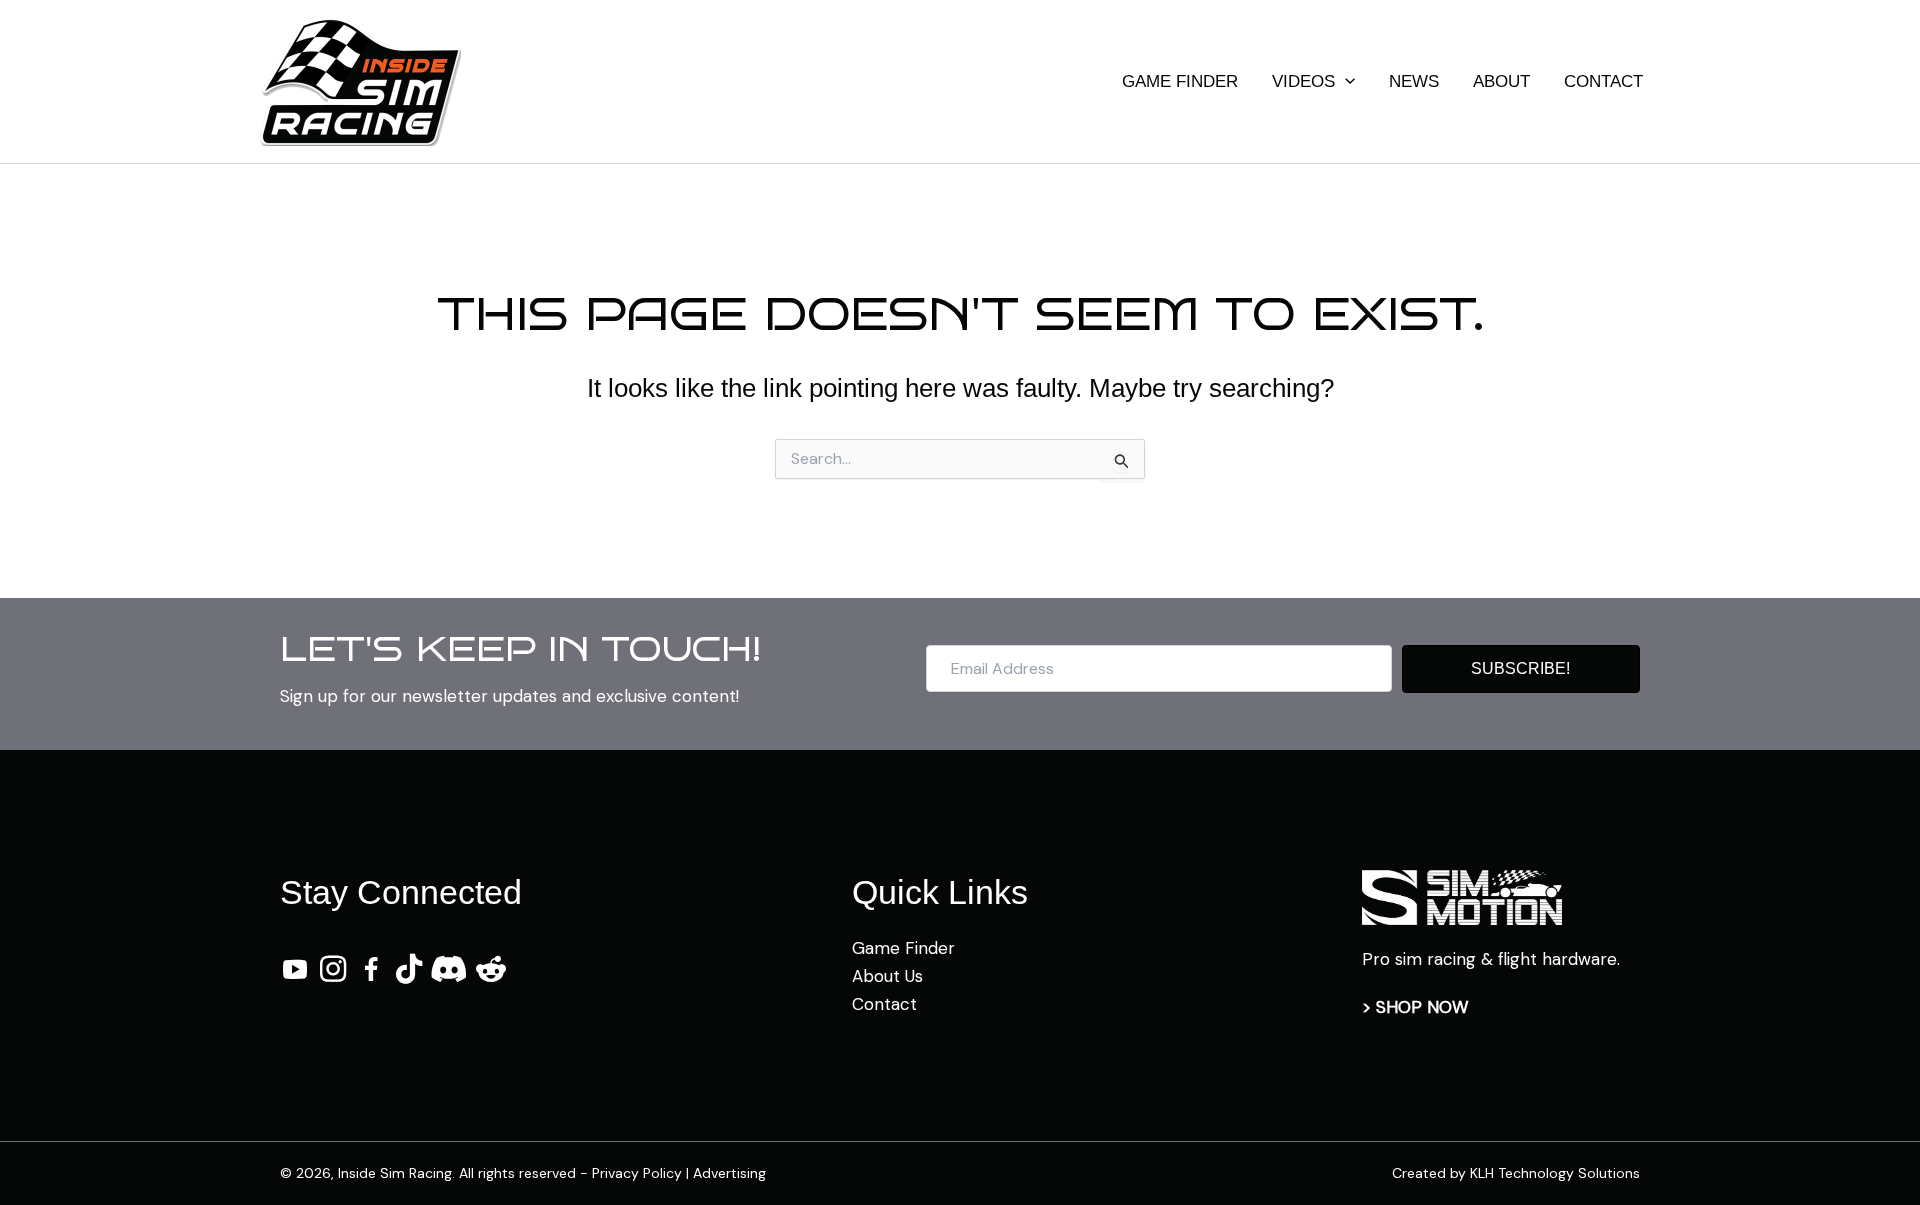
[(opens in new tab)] (1462, 896)
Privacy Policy (637, 1173)
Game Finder (903, 948)
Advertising (729, 1173)
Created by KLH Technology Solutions (1516, 1173)
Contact (884, 1004)
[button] (1345, 82)
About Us (887, 976)
